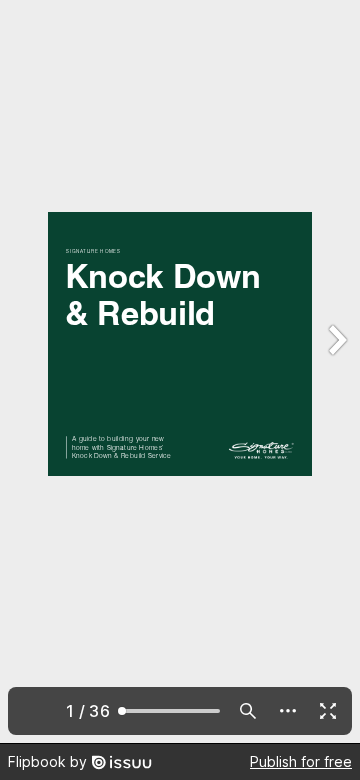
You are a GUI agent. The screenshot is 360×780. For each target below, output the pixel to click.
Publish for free (301, 761)
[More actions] (288, 711)
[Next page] (336, 371)
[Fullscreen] (328, 711)
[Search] (248, 711)
